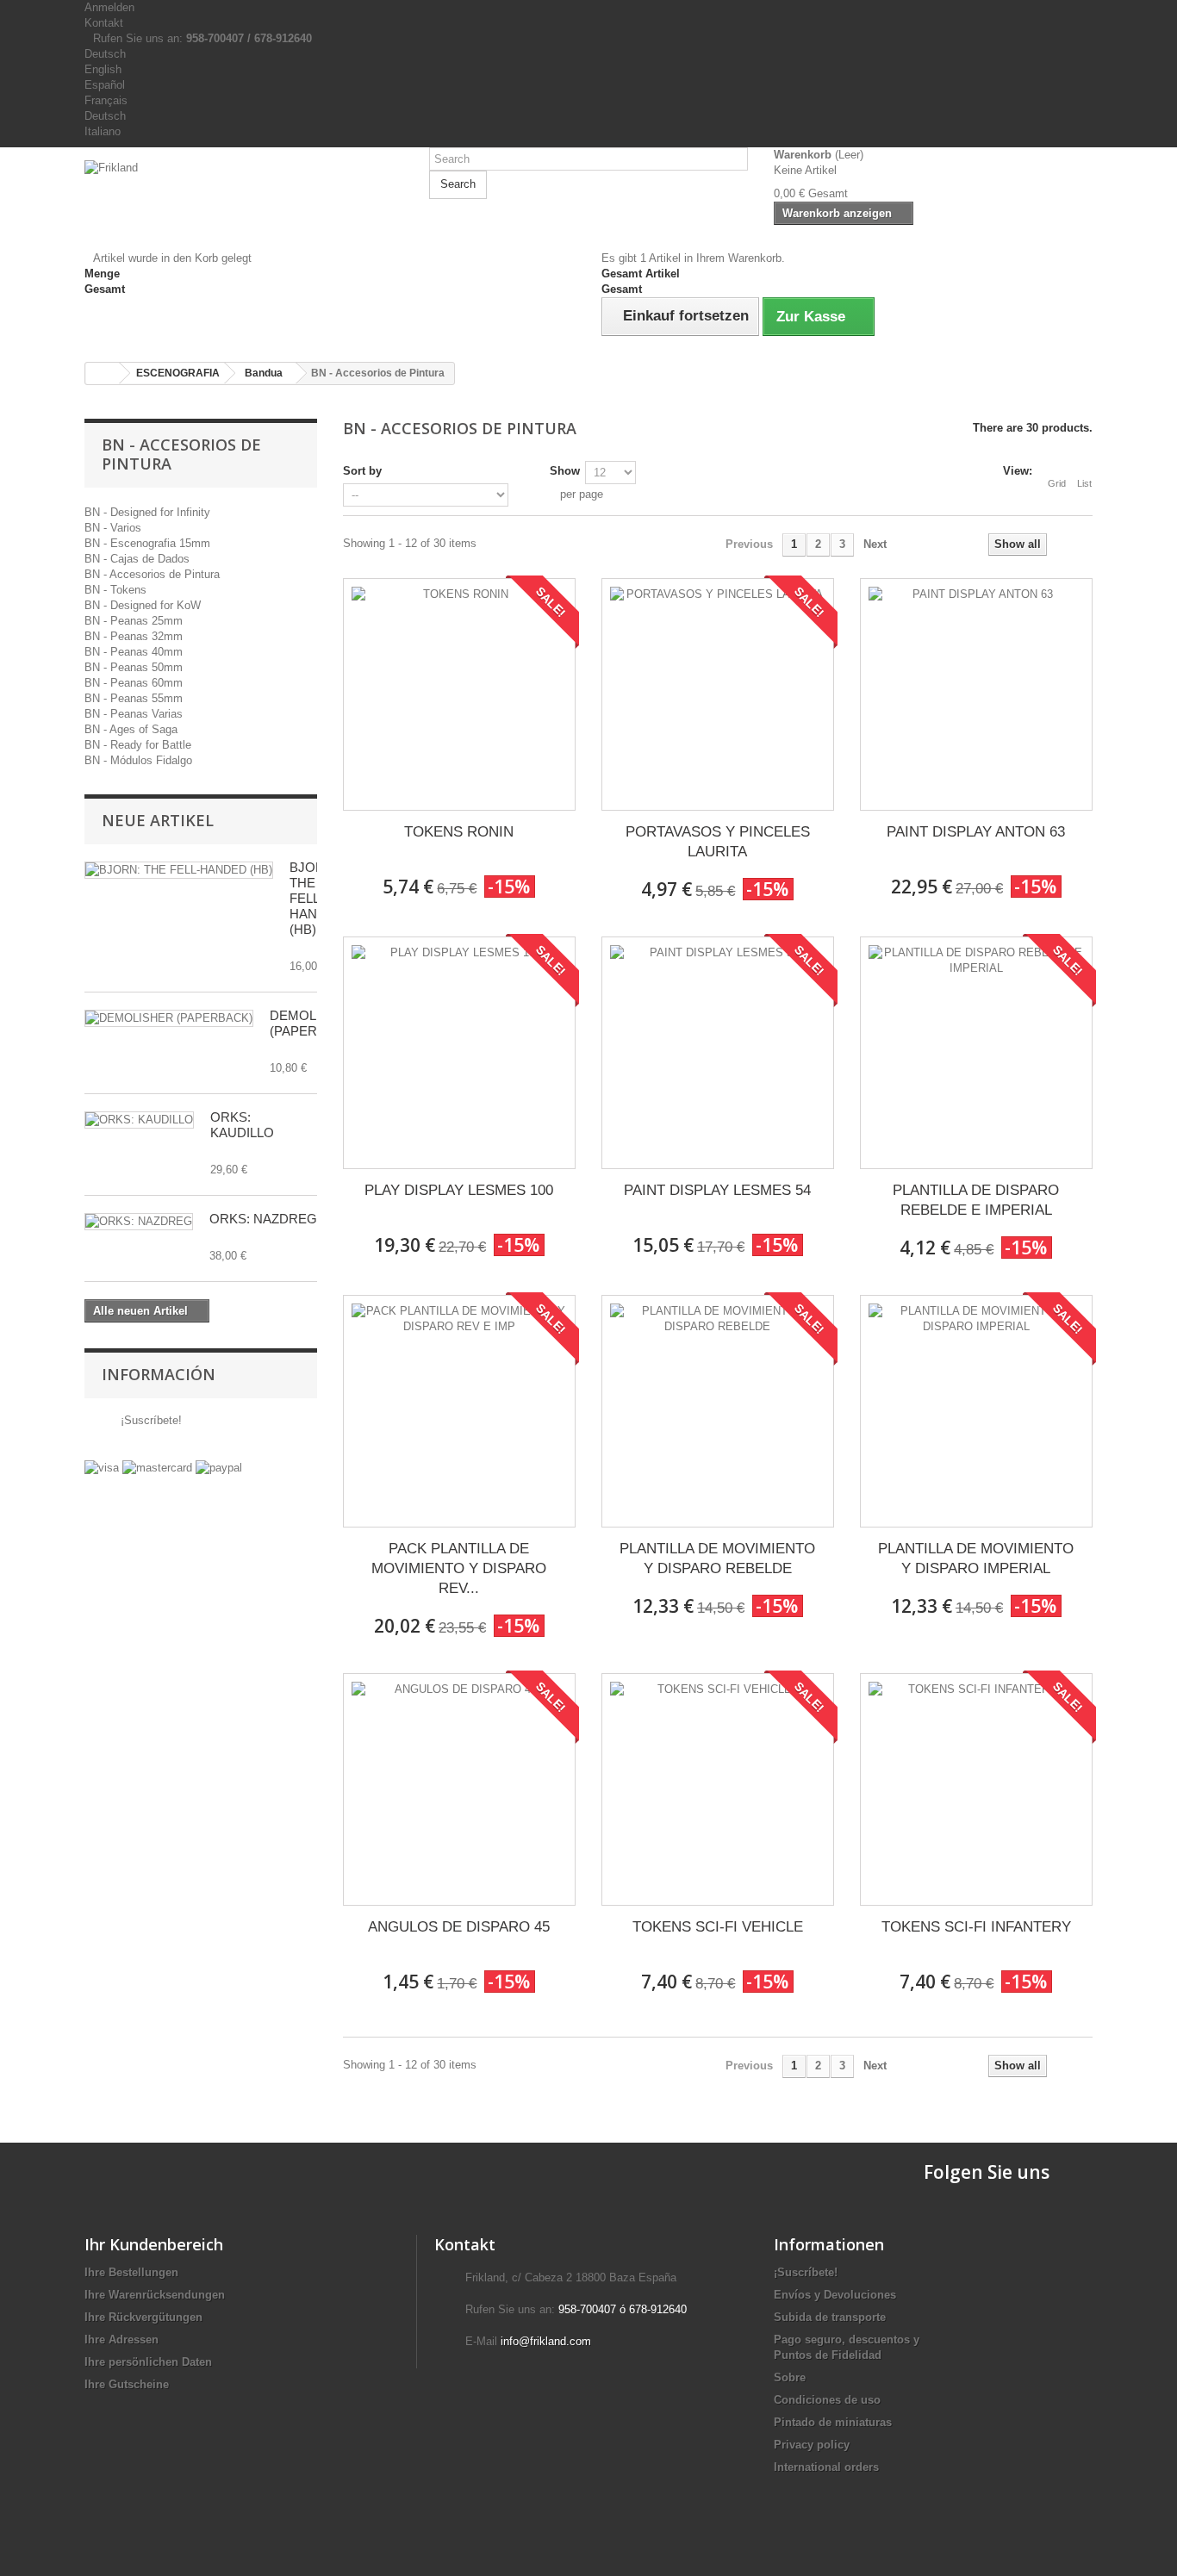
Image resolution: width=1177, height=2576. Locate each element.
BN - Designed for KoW (143, 605)
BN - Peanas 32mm (134, 636)
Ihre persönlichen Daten (148, 2362)
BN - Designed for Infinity (147, 512)
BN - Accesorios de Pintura (152, 574)
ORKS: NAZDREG (263, 1219)
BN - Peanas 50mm (134, 667)
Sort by (362, 471)
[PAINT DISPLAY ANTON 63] (976, 694)
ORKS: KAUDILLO (242, 1125)
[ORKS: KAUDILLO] (139, 1120)
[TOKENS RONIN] (459, 694)
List (1084, 483)
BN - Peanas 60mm (134, 683)
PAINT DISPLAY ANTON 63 (976, 832)
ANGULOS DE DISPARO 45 (459, 1927)
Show (565, 471)
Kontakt (104, 23)
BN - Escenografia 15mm (147, 543)
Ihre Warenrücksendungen (155, 2295)
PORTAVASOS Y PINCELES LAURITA (718, 842)
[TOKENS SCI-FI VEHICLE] (718, 1789)
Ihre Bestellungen (131, 2272)
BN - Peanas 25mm (134, 621)
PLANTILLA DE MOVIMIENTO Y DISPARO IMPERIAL (976, 1559)
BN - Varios (113, 528)
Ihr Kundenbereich (154, 2244)
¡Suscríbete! (149, 1420)
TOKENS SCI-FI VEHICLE (718, 1927)
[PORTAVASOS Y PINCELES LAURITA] (718, 694)
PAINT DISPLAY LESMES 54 (717, 1190)
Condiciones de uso (827, 2400)
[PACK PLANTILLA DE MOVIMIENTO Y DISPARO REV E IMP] (459, 1411)
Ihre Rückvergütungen (143, 2317)
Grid (1057, 483)
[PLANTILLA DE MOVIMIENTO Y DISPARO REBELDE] (718, 1411)
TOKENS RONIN (459, 832)
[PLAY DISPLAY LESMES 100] (459, 1053)
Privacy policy (812, 2445)
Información (159, 1374)
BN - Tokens (115, 590)
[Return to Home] (103, 373)
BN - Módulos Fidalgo (138, 760)
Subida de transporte (830, 2317)
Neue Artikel (158, 820)
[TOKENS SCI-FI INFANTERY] (976, 1789)
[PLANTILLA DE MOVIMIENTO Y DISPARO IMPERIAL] (976, 1411)
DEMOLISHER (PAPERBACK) (313, 1023)
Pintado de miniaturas (833, 2422)
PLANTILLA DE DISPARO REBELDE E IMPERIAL (976, 1200)
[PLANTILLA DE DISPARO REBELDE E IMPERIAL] (976, 1053)
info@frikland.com (546, 2341)
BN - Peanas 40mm (134, 652)
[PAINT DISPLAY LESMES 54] (718, 1053)
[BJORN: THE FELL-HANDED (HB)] (179, 870)
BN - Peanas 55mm (134, 698)
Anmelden (109, 7)
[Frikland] (244, 192)
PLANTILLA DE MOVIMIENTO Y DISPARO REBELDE (717, 1559)
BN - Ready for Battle (138, 745)
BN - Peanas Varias (134, 714)
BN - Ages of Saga (131, 729)
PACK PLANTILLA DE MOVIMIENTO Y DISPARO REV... (459, 1568)
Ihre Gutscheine (127, 2384)
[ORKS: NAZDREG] (139, 1222)
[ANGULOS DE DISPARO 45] (459, 1789)
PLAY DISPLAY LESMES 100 (459, 1190)
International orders (826, 2467)
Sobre (790, 2377)
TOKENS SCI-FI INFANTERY (976, 1927)
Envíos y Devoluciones (835, 2295)
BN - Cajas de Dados (137, 559)
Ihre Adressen (121, 2340)
